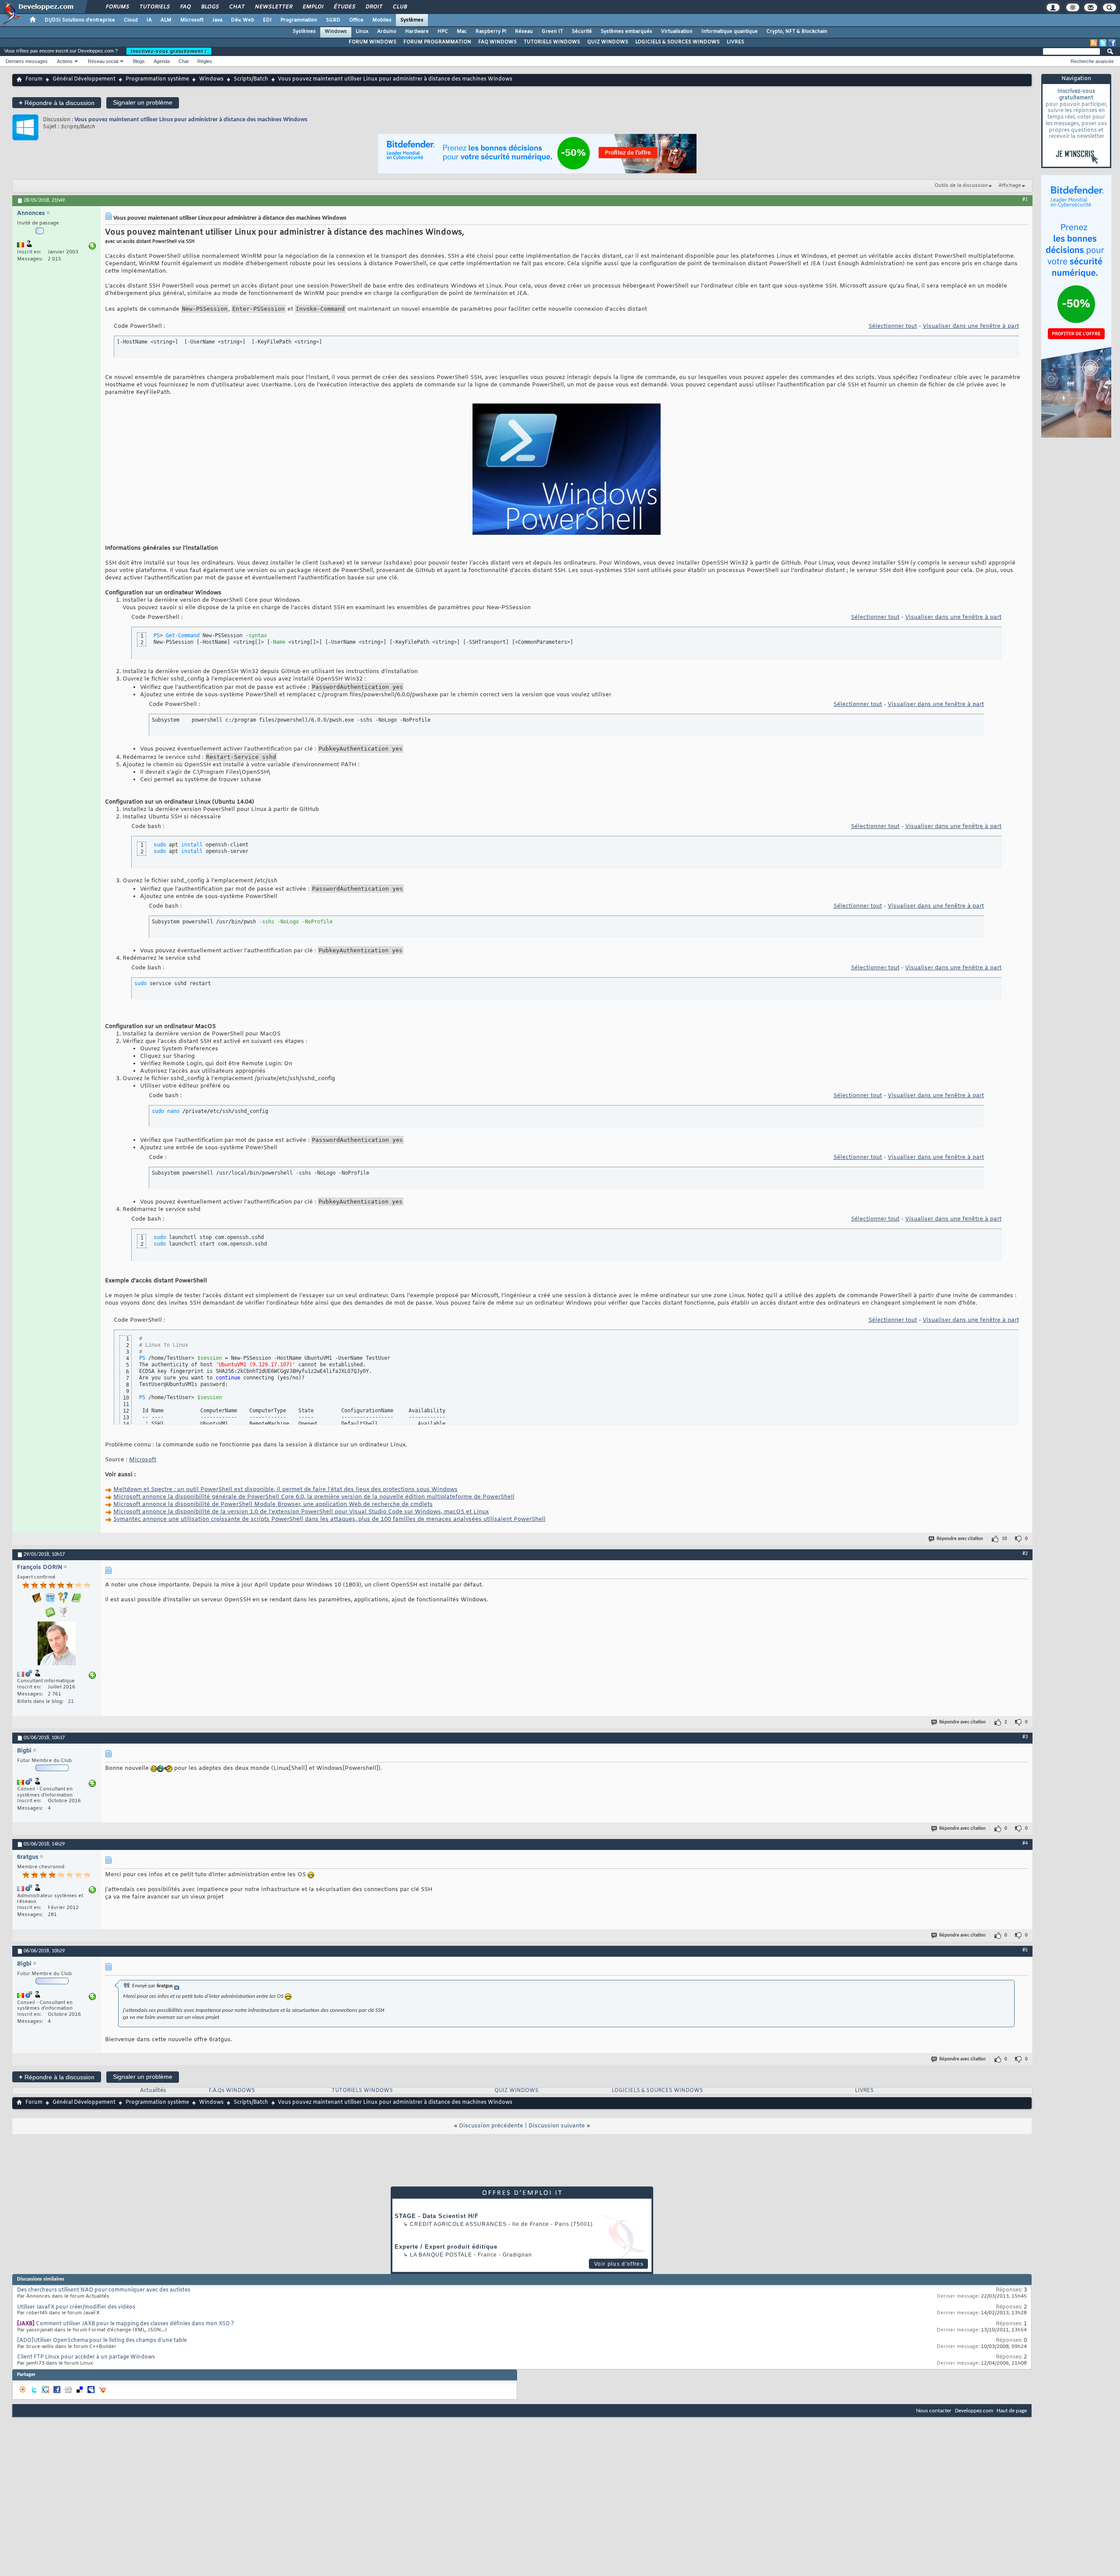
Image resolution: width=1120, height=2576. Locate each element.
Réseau (524, 32)
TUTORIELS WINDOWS (552, 42)
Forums (117, 7)
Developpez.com (974, 2411)
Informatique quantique (730, 32)
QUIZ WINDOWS (608, 42)
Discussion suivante (557, 2126)
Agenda (162, 61)
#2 (1025, 1554)
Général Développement (84, 79)
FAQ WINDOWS (497, 42)
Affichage (1010, 186)
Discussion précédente (491, 2126)
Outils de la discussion (961, 186)
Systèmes (412, 20)
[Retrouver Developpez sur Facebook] (1112, 43)
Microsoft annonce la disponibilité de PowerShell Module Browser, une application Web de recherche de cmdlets (273, 1504)
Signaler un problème (143, 102)
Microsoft (192, 20)
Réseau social (103, 61)
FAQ (185, 7)
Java (217, 20)
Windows (336, 32)
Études (344, 7)
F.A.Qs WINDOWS (232, 2091)
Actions (65, 61)
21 (71, 1702)
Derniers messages (27, 61)
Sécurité (582, 32)
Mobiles (382, 20)
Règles (205, 61)
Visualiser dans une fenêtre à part (971, 326)
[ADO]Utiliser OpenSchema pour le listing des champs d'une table (102, 2341)
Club (399, 7)
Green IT (552, 32)
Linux (362, 32)
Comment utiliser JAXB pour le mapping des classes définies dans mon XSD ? (135, 2324)
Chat (236, 7)
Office (356, 20)
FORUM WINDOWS (373, 42)
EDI (267, 20)
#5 (1025, 1950)
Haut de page (1012, 2411)
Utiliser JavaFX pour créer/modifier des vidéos (76, 2307)
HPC (443, 32)
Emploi (313, 7)
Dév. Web (243, 20)
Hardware (417, 32)
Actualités (153, 2091)
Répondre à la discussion (57, 103)
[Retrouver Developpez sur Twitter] (1103, 43)
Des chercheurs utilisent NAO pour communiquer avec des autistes (104, 2290)
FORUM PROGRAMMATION (437, 42)
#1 (1025, 200)
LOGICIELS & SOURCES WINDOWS (677, 42)
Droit (374, 7)
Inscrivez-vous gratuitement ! (169, 51)
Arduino (387, 32)
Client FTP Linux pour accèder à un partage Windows (86, 2357)
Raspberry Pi (491, 32)
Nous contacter (934, 2411)
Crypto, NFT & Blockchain (797, 32)
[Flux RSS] (1094, 43)
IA (149, 20)
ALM (166, 20)
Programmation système (157, 79)
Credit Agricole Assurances (458, 2224)
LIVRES (735, 42)
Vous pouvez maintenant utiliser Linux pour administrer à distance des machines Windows (191, 120)
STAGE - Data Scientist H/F (437, 2216)
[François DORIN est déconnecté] (56, 1644)
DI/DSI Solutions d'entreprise (80, 20)
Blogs (210, 7)
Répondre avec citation (960, 1539)
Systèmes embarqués (626, 32)
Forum (34, 79)
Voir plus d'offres (619, 2264)
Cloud (131, 20)
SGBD (333, 20)
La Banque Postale (441, 2255)
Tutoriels (154, 7)
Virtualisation (677, 32)
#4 (1025, 1843)
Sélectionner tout (893, 326)
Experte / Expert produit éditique (446, 2247)
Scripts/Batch (251, 79)
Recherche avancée (1092, 61)
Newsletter (273, 7)
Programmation (299, 20)
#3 (1025, 1737)
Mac (462, 32)
